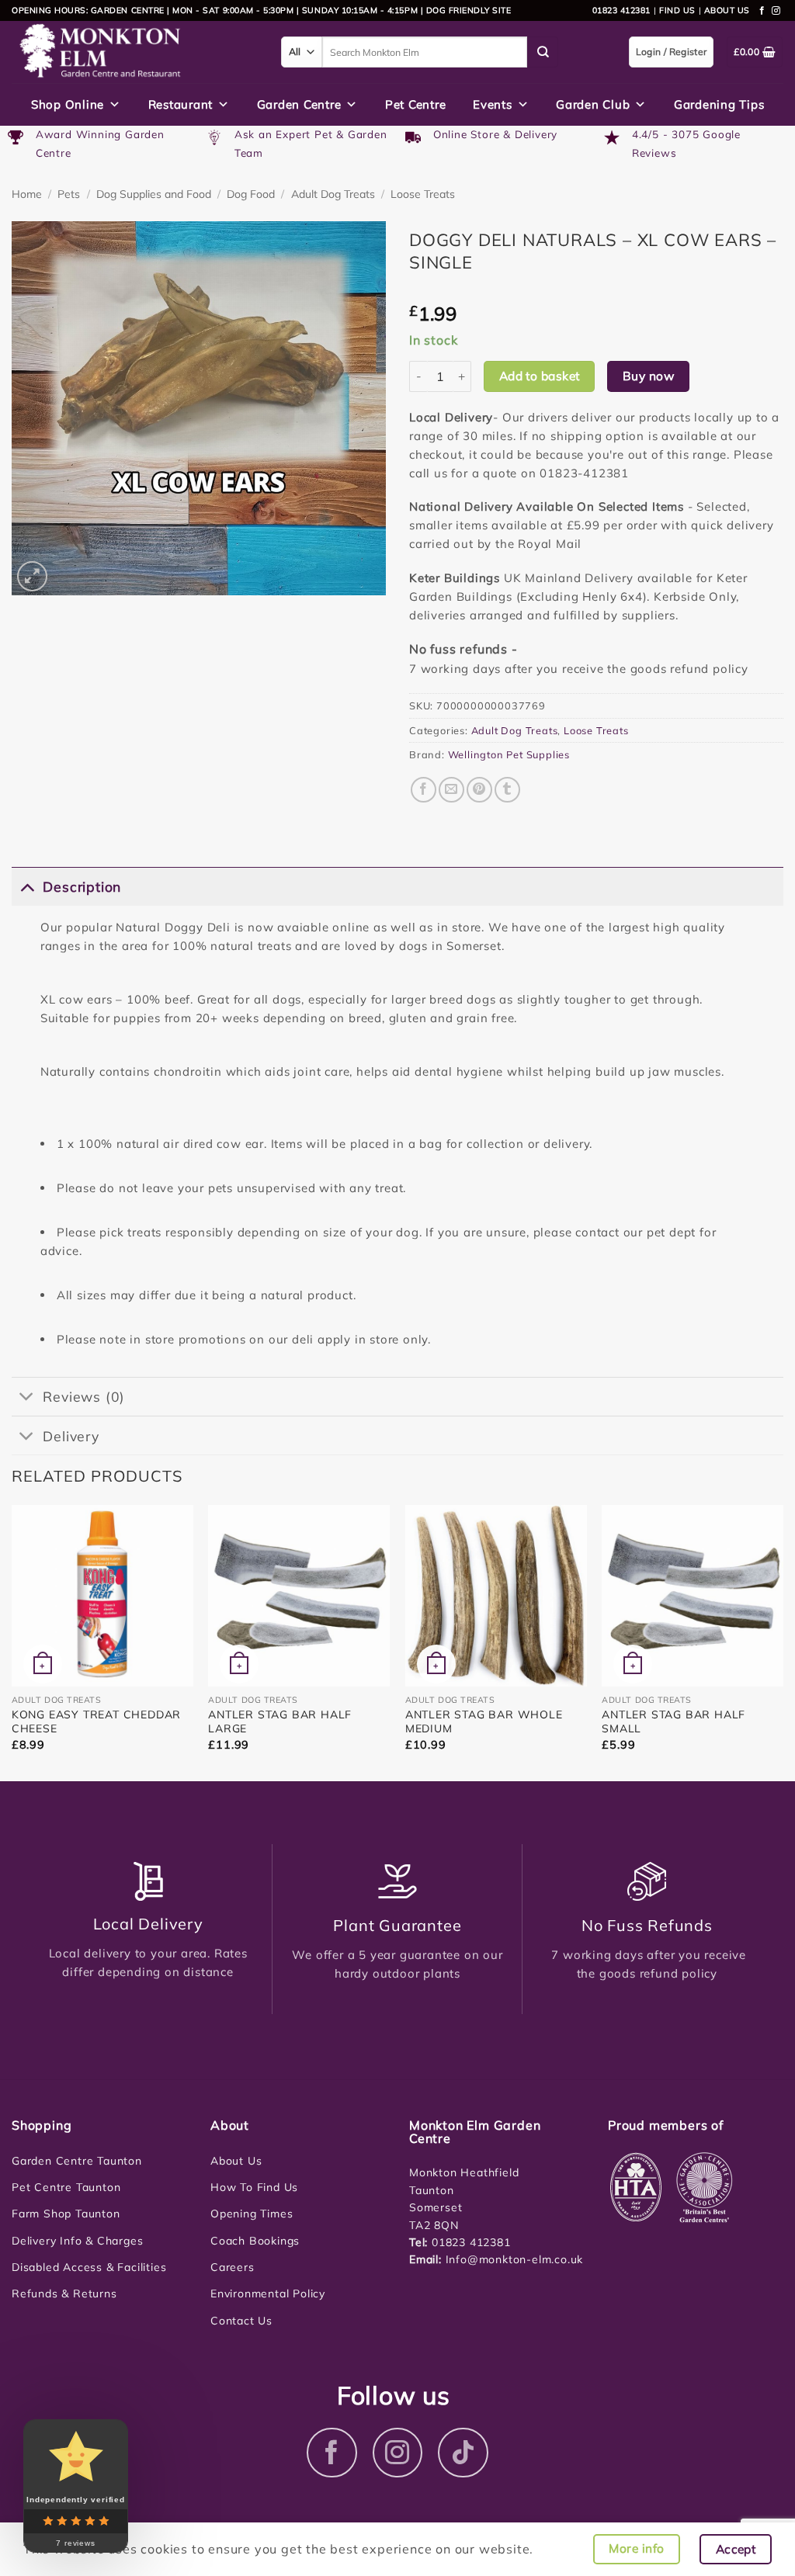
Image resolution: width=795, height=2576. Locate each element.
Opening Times (252, 2214)
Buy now (648, 376)
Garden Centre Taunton (77, 2161)
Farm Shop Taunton (66, 2214)
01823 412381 (621, 10)
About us (727, 10)
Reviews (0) (84, 1396)
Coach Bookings (255, 2241)
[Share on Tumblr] (507, 790)
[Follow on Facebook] (762, 11)
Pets (69, 194)
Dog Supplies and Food (154, 194)
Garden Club (593, 104)
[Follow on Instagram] (776, 11)
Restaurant (181, 104)
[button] (32, 576)
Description (82, 886)
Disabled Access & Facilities (89, 2267)
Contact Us (241, 2321)
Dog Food (251, 194)
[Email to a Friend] (451, 790)
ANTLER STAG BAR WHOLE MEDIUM (484, 1721)
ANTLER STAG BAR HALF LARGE (280, 1721)
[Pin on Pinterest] (479, 790)
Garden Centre (299, 104)
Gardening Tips (719, 104)
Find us (677, 10)
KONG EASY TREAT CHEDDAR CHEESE (96, 1721)
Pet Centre (416, 104)
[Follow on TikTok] (463, 2453)
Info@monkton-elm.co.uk (515, 2259)
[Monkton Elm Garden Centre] (135, 52)
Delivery (71, 1436)
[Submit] (543, 52)
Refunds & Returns (64, 2293)
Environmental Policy (268, 2293)
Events (493, 104)
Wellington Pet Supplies (509, 754)
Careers (233, 2267)
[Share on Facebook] (424, 790)
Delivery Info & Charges (77, 2241)
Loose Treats (423, 194)
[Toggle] (27, 886)
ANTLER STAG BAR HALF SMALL (673, 1721)
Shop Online (68, 104)
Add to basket (540, 376)
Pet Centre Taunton (66, 2187)
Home (27, 194)
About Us (236, 2161)
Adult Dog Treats (333, 194)
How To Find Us (254, 2187)
